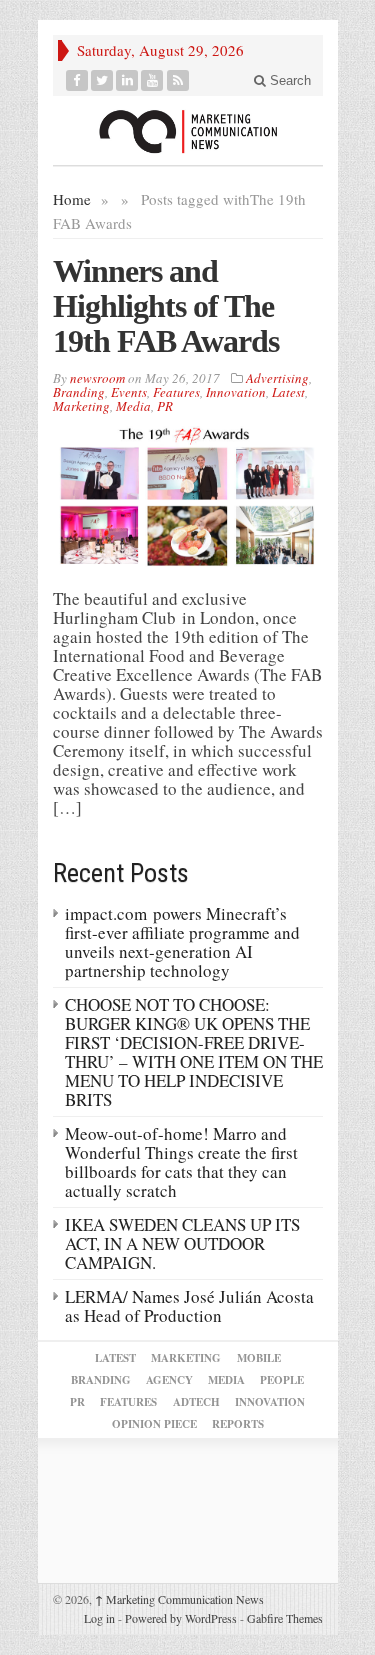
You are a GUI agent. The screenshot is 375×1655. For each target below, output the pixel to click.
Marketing (81, 406)
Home (72, 199)
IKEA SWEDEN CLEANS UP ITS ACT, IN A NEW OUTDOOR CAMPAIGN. (182, 1243)
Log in (99, 1618)
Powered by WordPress (181, 1618)
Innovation (236, 392)
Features (176, 392)
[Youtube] (152, 80)
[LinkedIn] (127, 80)
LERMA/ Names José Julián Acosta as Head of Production (189, 1306)
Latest (288, 392)
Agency (169, 1380)
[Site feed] (178, 80)
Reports (238, 1424)
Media (133, 406)
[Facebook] (77, 80)
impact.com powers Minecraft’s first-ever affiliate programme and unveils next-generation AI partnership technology (182, 942)
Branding (79, 392)
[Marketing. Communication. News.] (188, 130)
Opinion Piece (154, 1424)
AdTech (196, 1402)
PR (165, 406)
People (282, 1380)
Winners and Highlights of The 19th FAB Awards (166, 306)
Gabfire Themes (285, 1618)
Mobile (259, 1358)
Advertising (277, 378)
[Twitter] (102, 80)
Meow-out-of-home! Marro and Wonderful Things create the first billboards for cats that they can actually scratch (181, 1162)
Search (288, 80)
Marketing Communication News (179, 1599)
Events (129, 392)
